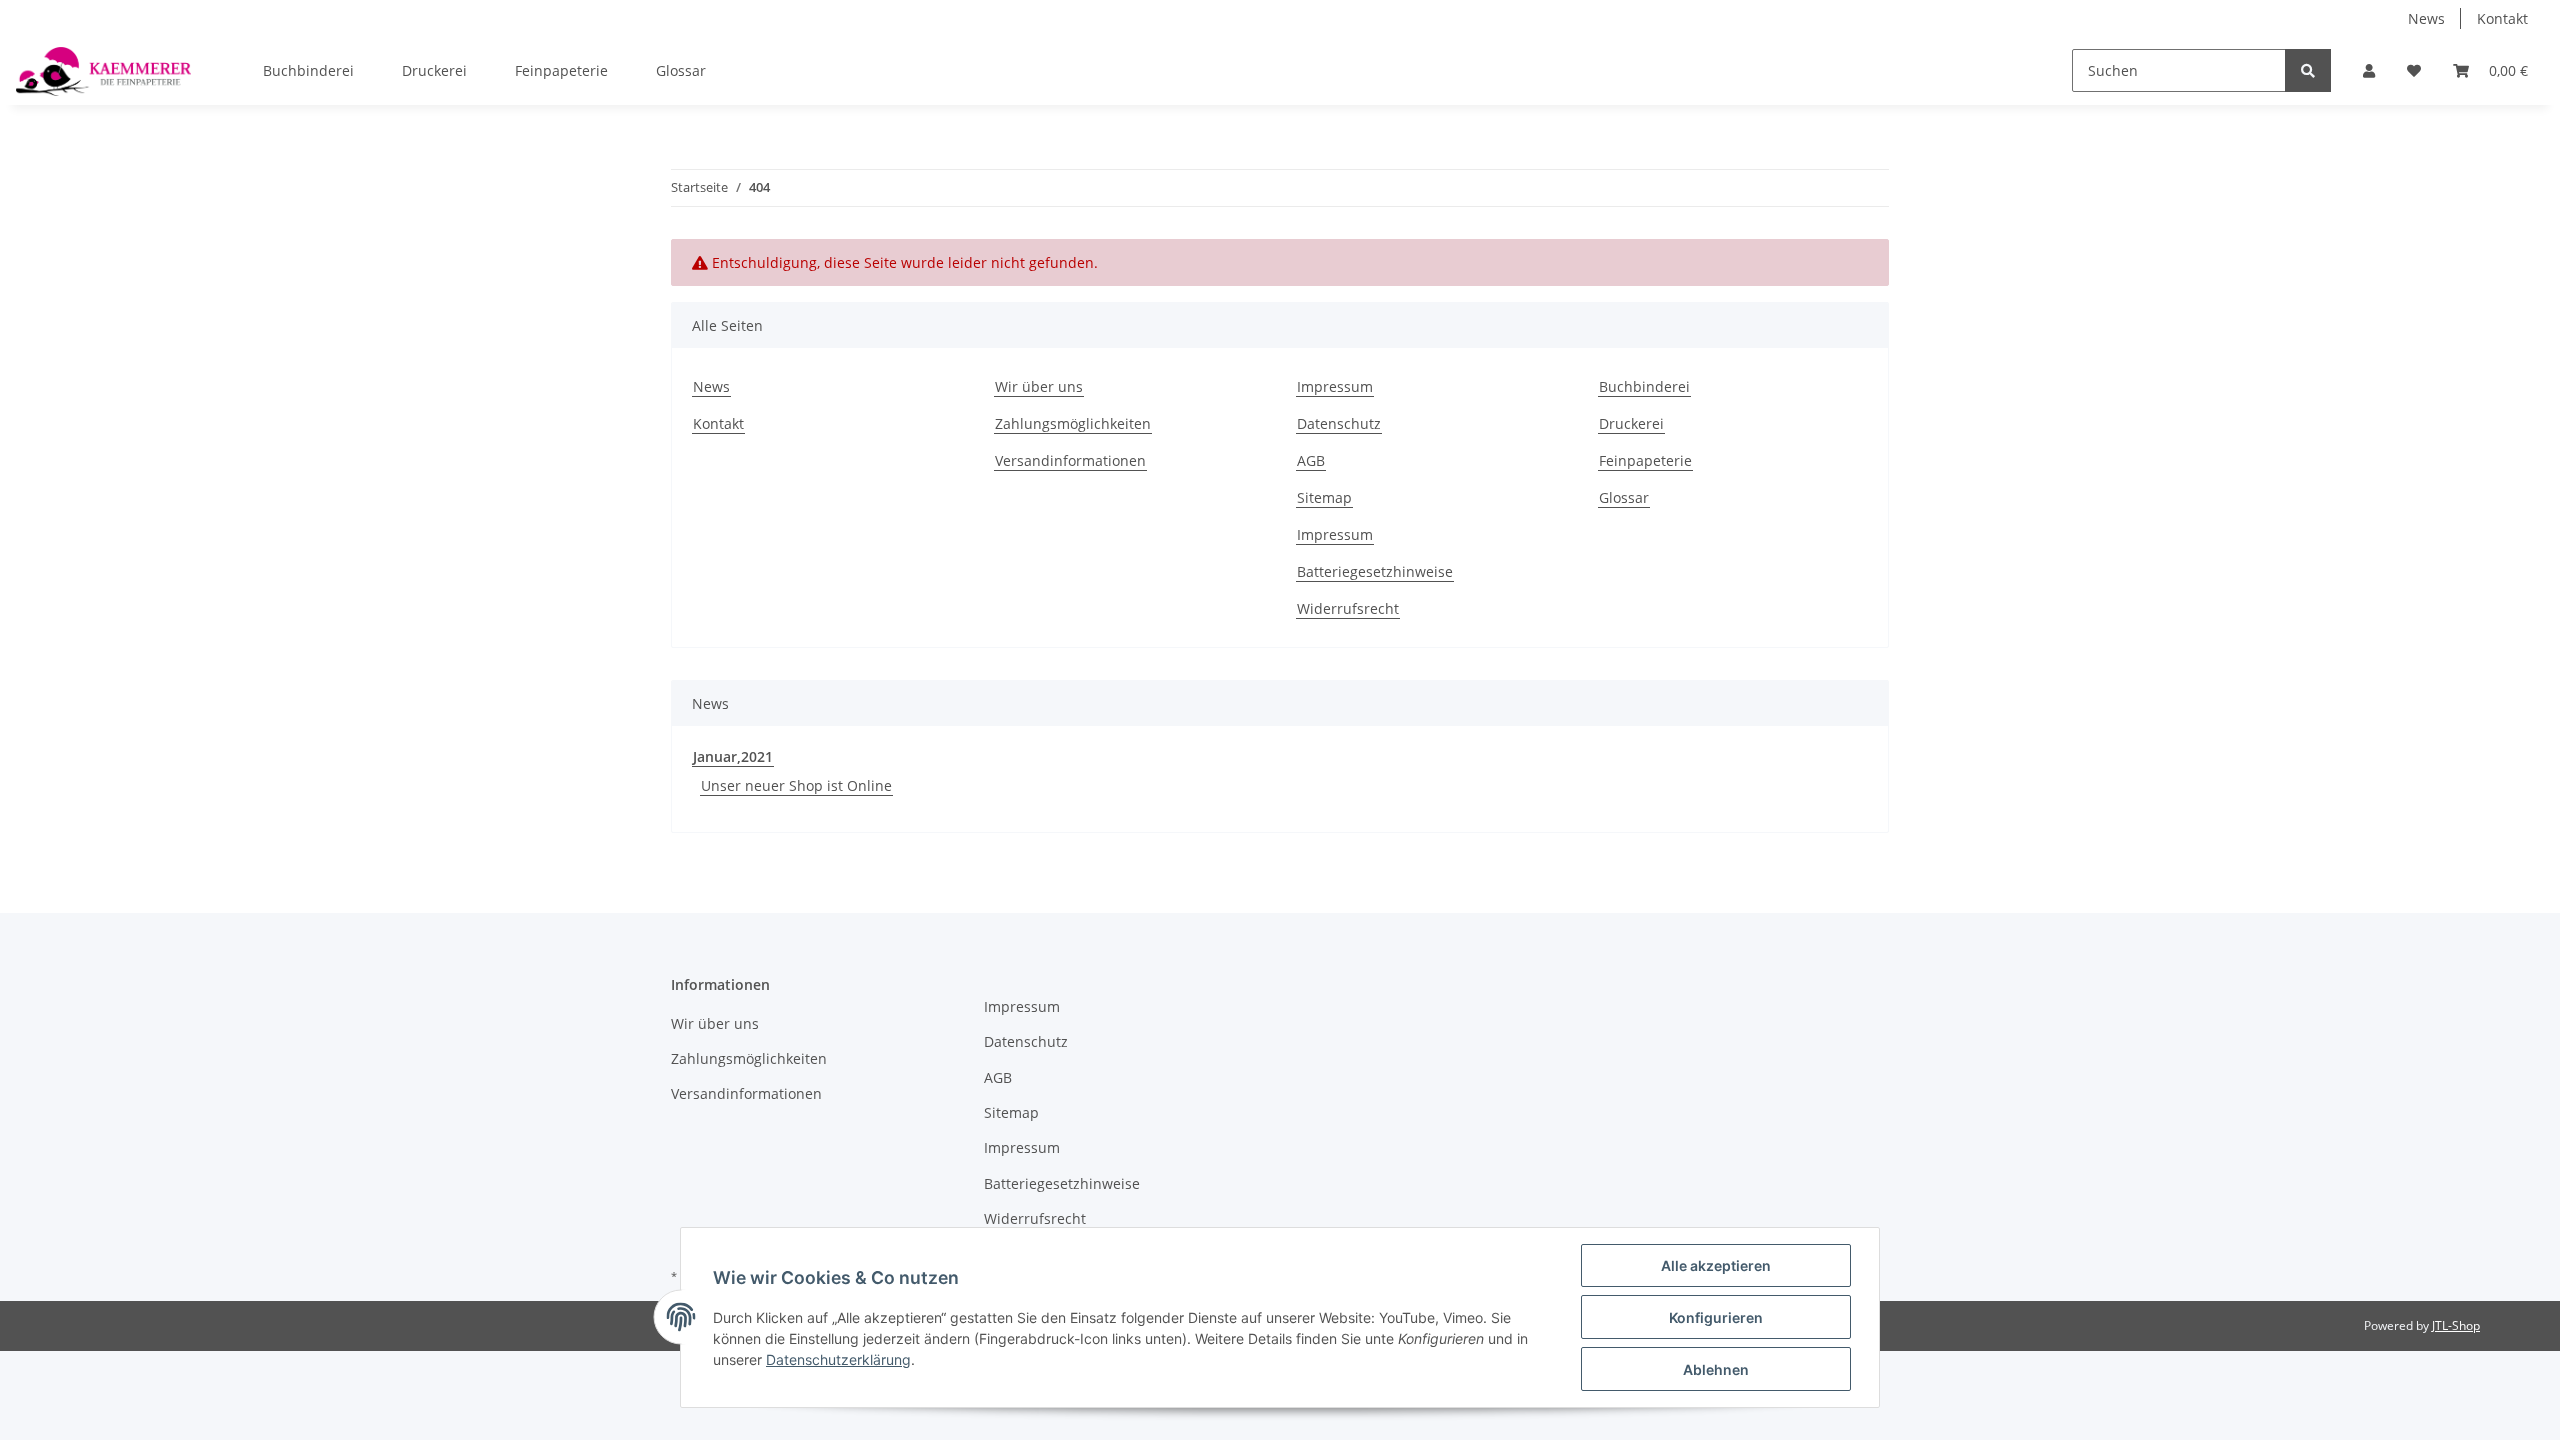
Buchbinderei (308, 70)
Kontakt (2502, 18)
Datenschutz (1339, 423)
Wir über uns (1039, 386)
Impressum (1335, 386)
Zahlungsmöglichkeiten (1073, 423)
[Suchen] (2308, 70)
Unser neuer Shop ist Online (796, 785)
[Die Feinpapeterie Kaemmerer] (103, 71)
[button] (2369, 70)
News (2426, 18)
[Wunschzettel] (2414, 70)
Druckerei (434, 70)
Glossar (681, 70)
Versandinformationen (1070, 460)
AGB (1311, 460)
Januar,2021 (733, 756)
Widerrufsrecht (1348, 608)
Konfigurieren (1716, 1317)
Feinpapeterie (561, 70)
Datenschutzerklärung (838, 1359)
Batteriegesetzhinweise (1375, 571)
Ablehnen (1716, 1369)
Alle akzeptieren (1716, 1265)
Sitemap (1324, 497)
